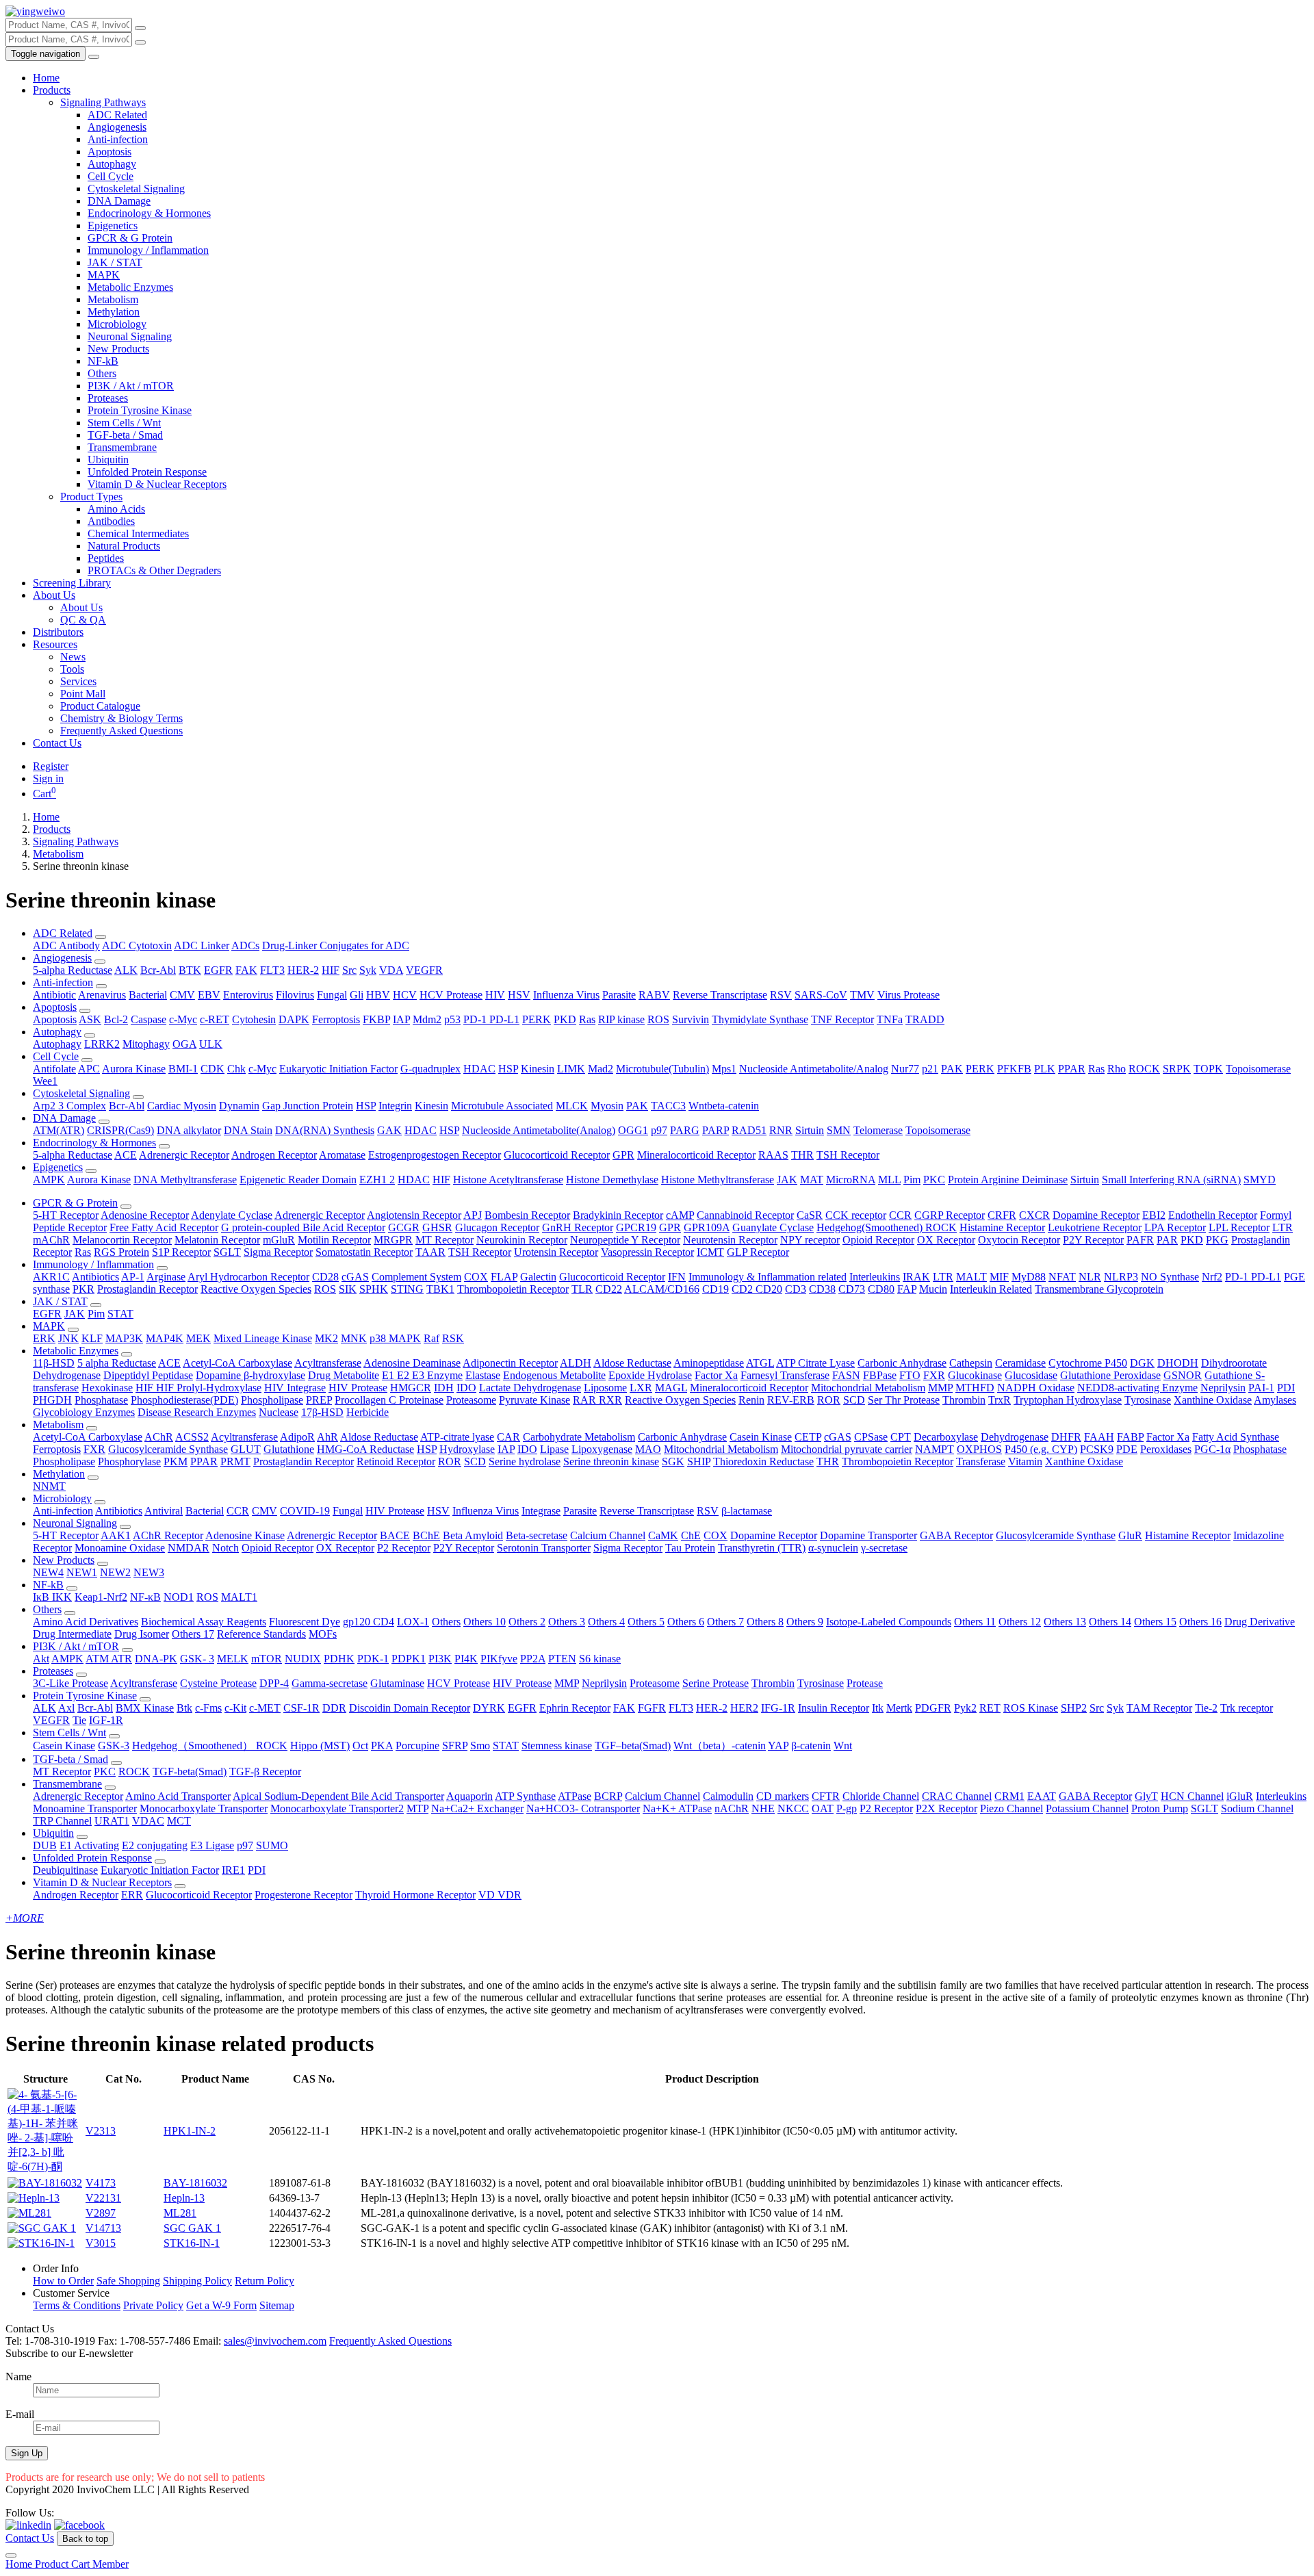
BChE (426, 1535)
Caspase (149, 1019)
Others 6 (686, 1622)
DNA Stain (248, 1130)
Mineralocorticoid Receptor (696, 1155)
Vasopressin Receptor (647, 1252)
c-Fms (208, 1708)
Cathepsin (971, 1363)
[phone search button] (140, 42)
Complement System (416, 1277)
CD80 (881, 1289)
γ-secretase (884, 1548)
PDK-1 (373, 1659)
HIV (495, 995)
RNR (781, 1130)
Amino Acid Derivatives (86, 1622)
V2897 (101, 2213)
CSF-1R (301, 1708)
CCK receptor (856, 1215)
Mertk (899, 1708)
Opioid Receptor (878, 1240)
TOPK (1208, 1069)
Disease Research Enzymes (197, 1412)
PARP (716, 1130)
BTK (190, 970)
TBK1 (440, 1289)
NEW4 (48, 1572)
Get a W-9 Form (221, 2305)
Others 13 (1065, 1622)
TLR (582, 1289)
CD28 (325, 1277)
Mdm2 (427, 1019)
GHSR (437, 1227)
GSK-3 (114, 1746)
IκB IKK (52, 1597)
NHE (763, 1808)
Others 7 (725, 1622)
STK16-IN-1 (192, 2243)
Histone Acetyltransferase (508, 1180)
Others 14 (1110, 1622)
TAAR (430, 1252)
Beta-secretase (537, 1535)
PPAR (1072, 1069)
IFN (677, 1277)
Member (111, 2564)
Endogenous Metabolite (554, 1375)
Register (51, 766)
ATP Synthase (525, 1796)
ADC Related (117, 115)
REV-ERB (791, 1400)
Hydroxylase (467, 1449)
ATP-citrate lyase (457, 1437)
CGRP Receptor (950, 1215)
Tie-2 (1206, 1708)
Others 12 (1020, 1622)
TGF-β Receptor (265, 1772)
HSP (508, 1069)
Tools (72, 669)
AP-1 (133, 1277)
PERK (537, 1019)
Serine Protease (716, 1683)
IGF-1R (106, 1720)
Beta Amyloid (473, 1535)
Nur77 (905, 1069)
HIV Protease (358, 1388)
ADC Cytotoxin (137, 945)
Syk (368, 970)
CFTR (826, 1796)
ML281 (180, 2213)
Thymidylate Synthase (760, 1019)
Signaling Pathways (103, 102)
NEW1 (82, 1572)
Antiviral (164, 1511)
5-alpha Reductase (73, 970)
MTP (417, 1808)
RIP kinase (621, 1019)
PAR (1167, 1240)
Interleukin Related (991, 1289)
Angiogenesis (117, 127)
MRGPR (393, 1240)
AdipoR (297, 1437)
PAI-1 (1261, 1388)
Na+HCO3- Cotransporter (583, 1808)
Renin (751, 1400)
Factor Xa (716, 1375)
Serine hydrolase (525, 1461)
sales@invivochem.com (275, 2341)
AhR (327, 1437)
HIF (331, 970)
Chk (236, 1069)
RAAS (773, 1155)
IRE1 (233, 1870)
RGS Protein (121, 1252)
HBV (378, 995)
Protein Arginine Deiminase (1008, 1180)
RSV (781, 995)
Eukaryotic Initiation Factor (338, 1069)
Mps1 (724, 1069)
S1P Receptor (181, 1252)
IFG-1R (778, 1708)
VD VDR (500, 1895)
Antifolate (54, 1069)
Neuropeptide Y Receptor (625, 1240)
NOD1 (179, 1597)
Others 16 (1200, 1622)
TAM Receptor (1159, 1708)
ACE (126, 1155)
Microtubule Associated (502, 1106)
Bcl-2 (116, 1019)
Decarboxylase (946, 1437)
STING (407, 1289)
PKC (934, 1180)
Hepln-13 (184, 2198)
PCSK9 (1097, 1449)
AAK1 (116, 1535)
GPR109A (707, 1227)
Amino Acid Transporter (178, 1796)
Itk (878, 1708)
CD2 (744, 1289)
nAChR (732, 1808)
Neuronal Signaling (130, 336)
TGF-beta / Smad (125, 435)
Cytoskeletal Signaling (136, 189)
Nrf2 (1212, 1277)
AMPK (49, 1180)
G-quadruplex (430, 1069)
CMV (182, 995)
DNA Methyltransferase (185, 1180)
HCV (405, 995)
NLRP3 (1121, 1277)
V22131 (103, 2198)
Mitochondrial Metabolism (868, 1388)
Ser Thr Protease (904, 1400)
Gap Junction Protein (308, 1106)
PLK (1045, 1069)
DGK (1142, 1363)
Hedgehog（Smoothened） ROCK (210, 1746)
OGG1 (633, 1130)
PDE (1127, 1449)
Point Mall (83, 694)
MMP (940, 1388)
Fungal (332, 995)
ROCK (1144, 1069)
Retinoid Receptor (396, 1461)
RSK (453, 1338)
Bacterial (148, 995)
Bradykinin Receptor (618, 1215)
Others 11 (975, 1622)
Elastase (483, 1375)
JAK (787, 1180)
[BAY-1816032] (45, 2183)
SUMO (272, 1845)
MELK (233, 1659)
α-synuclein (833, 1548)
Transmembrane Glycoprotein (1099, 1289)
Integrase (541, 1511)
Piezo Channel (1012, 1808)
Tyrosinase (1148, 1400)
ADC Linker (202, 945)
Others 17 (193, 1634)
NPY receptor (810, 1240)
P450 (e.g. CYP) (1041, 1449)
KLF (92, 1338)
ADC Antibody (66, 945)
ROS (658, 1019)
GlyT (1146, 1796)
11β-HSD (54, 1363)
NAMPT (935, 1449)
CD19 (716, 1289)
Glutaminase (397, 1683)
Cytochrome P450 (1088, 1363)
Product (53, 2564)
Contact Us (57, 743)
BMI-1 (183, 1069)
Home (46, 78)
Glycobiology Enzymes (84, 1412)
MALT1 (239, 1597)
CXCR (1034, 1215)
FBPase (880, 1375)
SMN (839, 1130)
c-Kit (235, 1708)
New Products (118, 349)
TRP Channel (62, 1821)
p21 (930, 1069)
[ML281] (29, 2213)
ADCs (245, 945)
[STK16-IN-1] (41, 2243)
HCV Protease (451, 995)
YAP (778, 1746)
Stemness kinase (557, 1746)
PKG (1217, 1240)
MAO (648, 1449)
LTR (1283, 1227)
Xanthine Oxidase (1213, 1400)
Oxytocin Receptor (1019, 1240)
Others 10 (485, 1622)
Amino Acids (116, 509)
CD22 (609, 1289)
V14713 (103, 2228)
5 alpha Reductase (117, 1363)
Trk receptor (1247, 1708)
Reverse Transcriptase (720, 995)
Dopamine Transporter (868, 1535)
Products (52, 90)
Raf (431, 1338)
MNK (354, 1338)
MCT (179, 1821)
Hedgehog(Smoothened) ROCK (887, 1227)
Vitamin (1025, 1461)
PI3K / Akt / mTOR (131, 386)
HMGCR (411, 1388)
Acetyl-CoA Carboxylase (237, 1363)
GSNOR (1183, 1375)
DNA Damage (119, 201)
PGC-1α (1212, 1449)
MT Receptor (445, 1240)
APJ (473, 1215)
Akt (41, 1659)
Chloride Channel (881, 1796)
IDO (466, 1388)
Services (78, 681)
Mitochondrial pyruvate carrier (847, 1449)
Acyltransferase (328, 1363)
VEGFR (424, 970)
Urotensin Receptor (556, 1252)
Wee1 (45, 1081)
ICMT (710, 1252)
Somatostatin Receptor (364, 1252)
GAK (389, 1130)
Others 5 (646, 1622)
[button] (101, 937)
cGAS (355, 1277)
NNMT (49, 1486)
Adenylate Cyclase (232, 1215)
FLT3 (272, 970)
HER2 (744, 1708)
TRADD (925, 1019)
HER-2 (303, 970)
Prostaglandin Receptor (147, 1289)
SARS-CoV (821, 995)
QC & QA (83, 620)
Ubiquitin (108, 460)
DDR (334, 1708)
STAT (120, 1314)
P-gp (847, 1808)
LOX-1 (413, 1622)
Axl (66, 1708)
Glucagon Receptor (497, 1227)
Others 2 (527, 1622)
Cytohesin (254, 1019)
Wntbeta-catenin (724, 1106)
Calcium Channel (608, 1535)
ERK (44, 1338)
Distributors (58, 632)
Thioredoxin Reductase (763, 1461)
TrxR (1000, 1400)
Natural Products (124, 546)
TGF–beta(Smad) (633, 1746)
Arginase (166, 1277)
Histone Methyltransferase (718, 1180)
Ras (587, 1019)
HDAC (479, 1069)
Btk (184, 1708)
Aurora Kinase (134, 1069)
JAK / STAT (115, 262)
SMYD (1260, 1180)
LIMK (571, 1069)
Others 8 (765, 1622)
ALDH (576, 1363)
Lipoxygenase (602, 1449)
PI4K (466, 1659)
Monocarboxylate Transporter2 (337, 1808)
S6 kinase (600, 1659)
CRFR (1002, 1215)
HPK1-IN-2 (190, 2131)
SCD (854, 1400)
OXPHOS (979, 1449)
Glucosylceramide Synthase (168, 1449)
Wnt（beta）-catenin (720, 1746)
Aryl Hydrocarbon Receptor (248, 1277)
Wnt (843, 1746)
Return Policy (265, 2281)
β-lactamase (747, 1511)
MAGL (671, 1388)
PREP (319, 1400)
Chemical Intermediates (138, 533)
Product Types (91, 497)
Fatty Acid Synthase (1236, 1437)
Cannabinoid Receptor (745, 1215)
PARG (685, 1130)
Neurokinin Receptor (522, 1240)
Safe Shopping (128, 2281)
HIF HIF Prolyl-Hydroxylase (198, 1388)
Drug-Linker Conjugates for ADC (336, 945)
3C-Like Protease (70, 1683)
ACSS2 (192, 1437)
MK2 (326, 1338)
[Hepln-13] (34, 2198)
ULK (211, 1044)
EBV (209, 995)
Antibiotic (54, 995)
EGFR (218, 970)
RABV (654, 995)
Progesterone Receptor (304, 1895)
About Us (54, 595)
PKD (565, 1019)
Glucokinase (975, 1375)
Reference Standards (261, 1634)
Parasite (619, 995)
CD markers (783, 1796)
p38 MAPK (395, 1338)
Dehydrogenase (1015, 1437)
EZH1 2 (377, 1180)
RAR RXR (597, 1400)
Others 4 (606, 1622)
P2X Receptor (946, 1808)
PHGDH (52, 1400)
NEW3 (149, 1572)
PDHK (339, 1659)
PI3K (440, 1659)
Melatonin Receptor (217, 1240)
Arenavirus (102, 995)
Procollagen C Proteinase (389, 1400)
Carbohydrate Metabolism (579, 1437)
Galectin (538, 1277)
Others (102, 373)
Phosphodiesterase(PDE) (184, 1400)
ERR (132, 1895)
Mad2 (601, 1069)
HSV (519, 995)
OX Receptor (946, 1240)
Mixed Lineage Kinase (263, 1338)
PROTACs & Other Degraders (154, 570)
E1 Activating (89, 1845)
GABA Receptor (956, 1535)
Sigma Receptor (278, 1252)
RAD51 (749, 1130)
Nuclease (279, 1412)
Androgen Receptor (274, 1155)
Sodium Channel (1257, 1808)
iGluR (1240, 1796)
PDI (1286, 1388)
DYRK (489, 1708)
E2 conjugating (155, 1845)
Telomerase (878, 1130)
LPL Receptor (1239, 1227)
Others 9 (805, 1622)
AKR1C (51, 1277)
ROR (829, 1400)
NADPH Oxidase (1036, 1388)
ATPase (575, 1796)
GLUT (246, 1449)
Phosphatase (101, 1400)
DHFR (1066, 1437)
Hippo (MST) (320, 1746)
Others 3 (567, 1622)
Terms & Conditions (77, 2305)
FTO (910, 1375)
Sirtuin (810, 1130)
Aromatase (342, 1155)
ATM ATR (109, 1659)
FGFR (652, 1708)
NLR (1090, 1277)
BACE (395, 1535)
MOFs (323, 1634)
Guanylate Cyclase (773, 1227)
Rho (1117, 1069)
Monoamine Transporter (85, 1808)
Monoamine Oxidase (120, 1548)
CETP (808, 1437)
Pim (912, 1180)
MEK (198, 1338)
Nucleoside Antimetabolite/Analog (814, 1069)
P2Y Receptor (1093, 1240)
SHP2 (1074, 1708)
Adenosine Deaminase (412, 1363)
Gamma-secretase (330, 1683)
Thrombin (964, 1400)
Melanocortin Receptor (122, 1240)
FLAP (504, 1277)
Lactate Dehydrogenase (530, 1388)
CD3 (796, 1289)
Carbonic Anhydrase (902, 1363)
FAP (907, 1289)
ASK (90, 1019)
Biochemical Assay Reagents (204, 1622)
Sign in (48, 778)
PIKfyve (499, 1659)
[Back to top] (11, 2555)
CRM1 (1009, 1796)
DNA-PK (156, 1659)
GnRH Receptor (578, 1227)
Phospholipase (272, 1400)
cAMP (680, 1215)
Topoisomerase (1258, 1069)
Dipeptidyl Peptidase (148, 1375)
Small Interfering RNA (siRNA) (1171, 1180)
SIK (348, 1289)
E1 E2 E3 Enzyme (422, 1375)
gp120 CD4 (369, 1622)
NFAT (1062, 1277)
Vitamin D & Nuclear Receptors (157, 484)
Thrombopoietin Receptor (513, 1289)
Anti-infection (118, 139)
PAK (952, 1069)
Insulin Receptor (834, 1708)
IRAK (916, 1277)
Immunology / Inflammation (148, 250)
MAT (812, 1180)
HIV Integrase (295, 1388)
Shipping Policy (197, 2281)
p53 (452, 1019)
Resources (55, 644)
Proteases (108, 398)
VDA (391, 970)
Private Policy (153, 2305)
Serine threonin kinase (611, 1461)
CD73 (852, 1289)
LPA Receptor (1175, 1227)
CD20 (769, 1289)
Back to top (85, 2539)
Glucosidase (1031, 1375)
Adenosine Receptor (145, 1215)
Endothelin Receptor (1213, 1215)
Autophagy (112, 164)
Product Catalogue (100, 706)
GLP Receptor (758, 1252)
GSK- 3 (197, 1659)
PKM (176, 1461)
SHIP (699, 1461)
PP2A (533, 1659)
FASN (846, 1375)
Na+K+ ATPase (677, 1808)
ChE (691, 1535)
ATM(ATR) (59, 1130)
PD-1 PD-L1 (491, 1019)
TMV (862, 995)
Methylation (114, 312)
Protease (865, 1683)
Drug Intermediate (72, 1634)
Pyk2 (965, 1708)
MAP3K (124, 1338)
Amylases (1275, 1400)
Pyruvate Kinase (534, 1400)
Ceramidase (1020, 1363)
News (73, 657)
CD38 (822, 1289)
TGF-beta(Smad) (190, 1772)
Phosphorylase (129, 1461)
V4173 (101, 2183)
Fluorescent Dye (305, 1622)
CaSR (810, 1215)
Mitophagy (146, 1044)
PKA (382, 1746)
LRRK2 (102, 1044)
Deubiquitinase (65, 1870)
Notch (226, 1548)
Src (349, 970)
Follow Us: (30, 2513)
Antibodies (111, 521)
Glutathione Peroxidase (1110, 1375)
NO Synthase (1170, 1277)
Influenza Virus (566, 995)
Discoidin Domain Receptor (410, 1708)
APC (89, 1069)
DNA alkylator (189, 1130)
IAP (401, 1019)
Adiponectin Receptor (510, 1363)
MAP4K (165, 1338)
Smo (480, 1746)
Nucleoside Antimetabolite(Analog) (539, 1130)
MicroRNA (851, 1180)
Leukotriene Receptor (1095, 1227)
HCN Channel (1192, 1796)
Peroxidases (1166, 1449)
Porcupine (417, 1746)
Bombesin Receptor (527, 1215)
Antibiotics (95, 1277)
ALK (126, 970)
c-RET (215, 1019)
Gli (357, 995)
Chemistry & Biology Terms (121, 718)
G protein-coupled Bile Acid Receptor (303, 1227)
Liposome (605, 1388)
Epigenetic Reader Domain (298, 1180)
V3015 (101, 2243)
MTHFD (975, 1388)
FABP (1130, 1437)
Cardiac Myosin (182, 1106)
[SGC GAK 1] (42, 2228)
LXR (641, 1388)
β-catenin (811, 1746)
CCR (900, 1215)
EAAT (1042, 1796)
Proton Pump (1160, 1808)
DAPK (294, 1019)
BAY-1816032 (195, 2183)
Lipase (554, 1449)
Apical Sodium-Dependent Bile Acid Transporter (338, 1796)
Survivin (691, 1019)
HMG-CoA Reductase (365, 1449)
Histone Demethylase (612, 1180)
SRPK (1177, 1069)
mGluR (279, 1240)
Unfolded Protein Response (147, 472)
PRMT (235, 1461)
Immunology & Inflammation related (768, 1277)
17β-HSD (322, 1412)
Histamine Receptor (1002, 1227)
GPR (623, 1155)
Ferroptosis (336, 1019)
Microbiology (117, 324)
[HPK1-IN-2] (45, 2166)
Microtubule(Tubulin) (662, 1069)
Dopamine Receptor (1096, 1215)
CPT (901, 1437)
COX (476, 1277)
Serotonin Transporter (544, 1548)
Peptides (106, 558)
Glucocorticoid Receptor (557, 1155)
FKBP (376, 1019)
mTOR (267, 1659)
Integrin (395, 1106)
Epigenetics (113, 226)
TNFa (890, 1019)
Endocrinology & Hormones (149, 213)
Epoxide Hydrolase (650, 1375)
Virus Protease (909, 995)
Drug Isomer (142, 1634)
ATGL (760, 1363)
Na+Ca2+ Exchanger (477, 1808)
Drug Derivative (1260, 1622)
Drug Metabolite (344, 1375)
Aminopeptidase (709, 1363)
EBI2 (1154, 1215)
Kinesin (538, 1069)
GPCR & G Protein (130, 238)
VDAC (148, 1821)
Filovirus (295, 995)
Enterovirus (248, 995)
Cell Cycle (111, 176)
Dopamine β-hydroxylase (250, 1375)
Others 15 (1155, 1622)
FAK (246, 970)
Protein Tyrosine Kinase (140, 410)
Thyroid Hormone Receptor (415, 1895)
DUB (45, 1845)
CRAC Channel (957, 1796)
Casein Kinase (761, 1437)
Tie (79, 1720)
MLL (889, 1180)
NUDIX (303, 1659)
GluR (1130, 1535)
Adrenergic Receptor (184, 1155)
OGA (184, 1044)
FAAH (1099, 1437)
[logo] (35, 11)
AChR (159, 1437)
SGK (673, 1461)
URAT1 (112, 1821)
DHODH (1178, 1363)
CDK (212, 1069)
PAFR (1140, 1240)
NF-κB (145, 1597)
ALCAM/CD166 (662, 1289)
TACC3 (668, 1106)
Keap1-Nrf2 (101, 1597)
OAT (823, 1808)
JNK (68, 1338)
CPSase (871, 1437)
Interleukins (875, 1277)
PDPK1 (409, 1659)
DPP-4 (274, 1683)
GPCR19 (636, 1227)
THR (802, 1155)
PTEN (562, 1659)
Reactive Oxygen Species (256, 1289)
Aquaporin (469, 1796)
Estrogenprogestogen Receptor (435, 1155)
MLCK (572, 1106)
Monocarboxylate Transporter (204, 1808)
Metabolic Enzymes (130, 287)
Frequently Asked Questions (121, 731)
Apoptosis (109, 152)
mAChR (51, 1240)
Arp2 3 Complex (69, 1106)
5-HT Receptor (66, 1215)
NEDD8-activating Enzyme (1137, 1388)
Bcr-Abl (158, 970)
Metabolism (113, 299)
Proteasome (471, 1400)
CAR (508, 1437)
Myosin (607, 1106)
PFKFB (1014, 1069)
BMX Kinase (145, 1708)
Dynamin (239, 1106)
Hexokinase (107, 1388)
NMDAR (189, 1548)
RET (990, 1708)
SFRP (455, 1746)
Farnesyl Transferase (785, 1375)
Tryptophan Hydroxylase (1068, 1400)
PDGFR (933, 1708)
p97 (659, 1130)
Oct (360, 1746)
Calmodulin (728, 1796)
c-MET (265, 1708)
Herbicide (368, 1412)
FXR (934, 1375)
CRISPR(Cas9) (120, 1130)
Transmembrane (122, 447)
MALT (971, 1277)
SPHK (374, 1289)
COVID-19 (305, 1511)
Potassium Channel (1087, 1808)
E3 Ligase (212, 1845)
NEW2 (115, 1572)
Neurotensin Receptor (730, 1240)
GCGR (404, 1227)
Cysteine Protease (218, 1683)
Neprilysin (1223, 1388)
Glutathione (289, 1449)
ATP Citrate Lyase (815, 1363)
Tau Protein (690, 1548)
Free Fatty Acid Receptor (164, 1227)
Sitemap (277, 2305)
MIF (999, 1277)
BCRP (608, 1796)
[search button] (140, 28)
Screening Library (72, 583)
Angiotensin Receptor (414, 1215)
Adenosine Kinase (245, 1535)
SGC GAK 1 (192, 2228)
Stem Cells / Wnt (124, 423)
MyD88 (1029, 1277)
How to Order (63, 2281)
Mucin (933, 1289)
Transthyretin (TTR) (762, 1548)
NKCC (793, 1808)
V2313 (101, 2131)
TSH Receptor (848, 1155)
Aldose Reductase (632, 1363)
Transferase (981, 1461)
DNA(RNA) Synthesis (325, 1130)
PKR (83, 1289)
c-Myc (183, 1019)
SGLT (227, 1252)
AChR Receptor (168, 1535)
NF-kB (103, 361)
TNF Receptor (842, 1019)
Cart (44, 794)
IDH (444, 1388)
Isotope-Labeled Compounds (889, 1622)
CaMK (663, 1535)
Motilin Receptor (334, 1240)
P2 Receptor (404, 1548)
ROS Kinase (1031, 1708)
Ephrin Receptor (575, 1708)
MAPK (104, 275)
